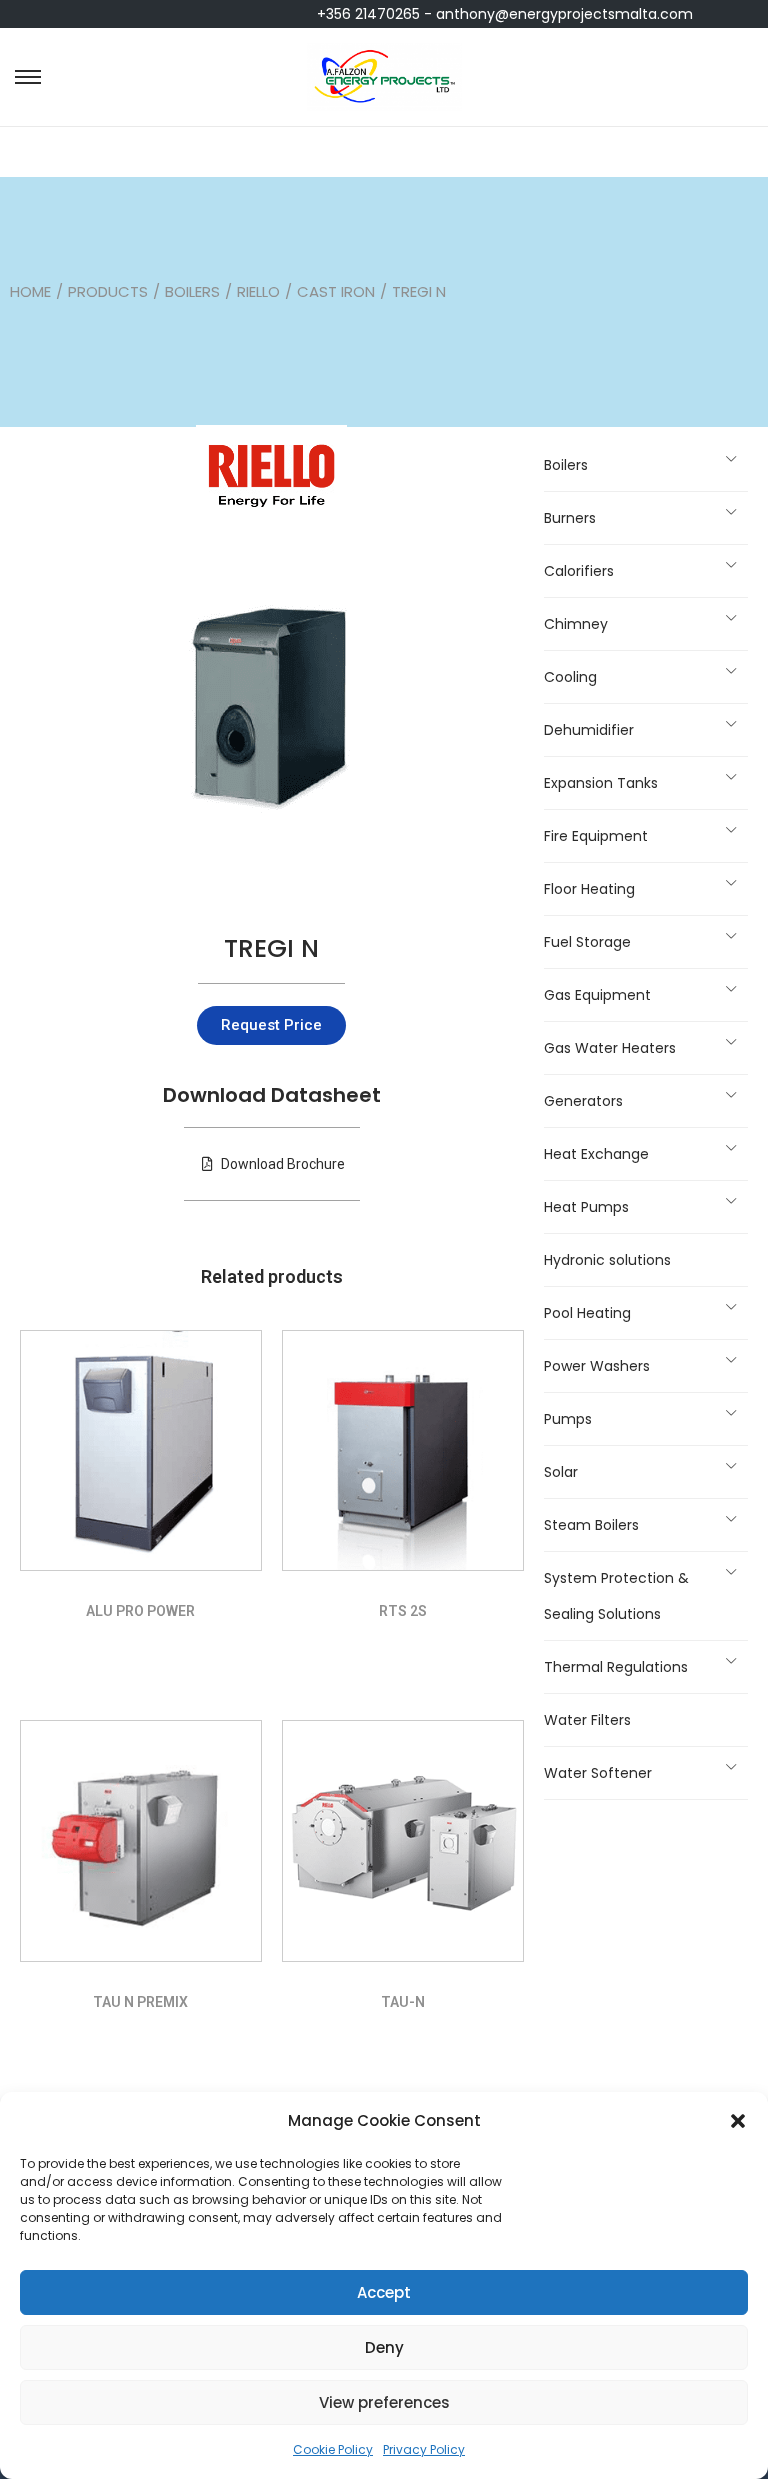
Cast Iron (336, 291)
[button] (738, 2121)
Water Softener (598, 1773)
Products (108, 291)
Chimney (576, 624)
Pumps (568, 1419)
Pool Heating (587, 1313)
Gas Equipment (597, 995)
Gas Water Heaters (610, 1048)
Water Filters (587, 1720)
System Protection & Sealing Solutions (616, 1596)
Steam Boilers (591, 1525)
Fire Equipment (596, 836)
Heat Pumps (586, 1207)
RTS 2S (403, 1611)
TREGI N (271, 948)
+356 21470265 (368, 14)
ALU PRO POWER (140, 1611)
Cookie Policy (333, 2449)
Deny (384, 2347)
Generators (583, 1101)
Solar (561, 1472)
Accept (384, 2292)
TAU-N (403, 2002)
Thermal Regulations (616, 1667)
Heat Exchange (596, 1154)
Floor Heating (589, 889)
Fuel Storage (587, 942)
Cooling (570, 677)
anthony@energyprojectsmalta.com (564, 14)
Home (30, 291)
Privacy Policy (424, 2449)
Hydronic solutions (607, 1260)
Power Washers (597, 1366)
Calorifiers (579, 571)
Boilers (192, 291)
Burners (570, 518)
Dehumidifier (589, 730)
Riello (258, 291)
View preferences (384, 2402)
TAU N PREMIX (140, 2002)
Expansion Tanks (601, 783)
